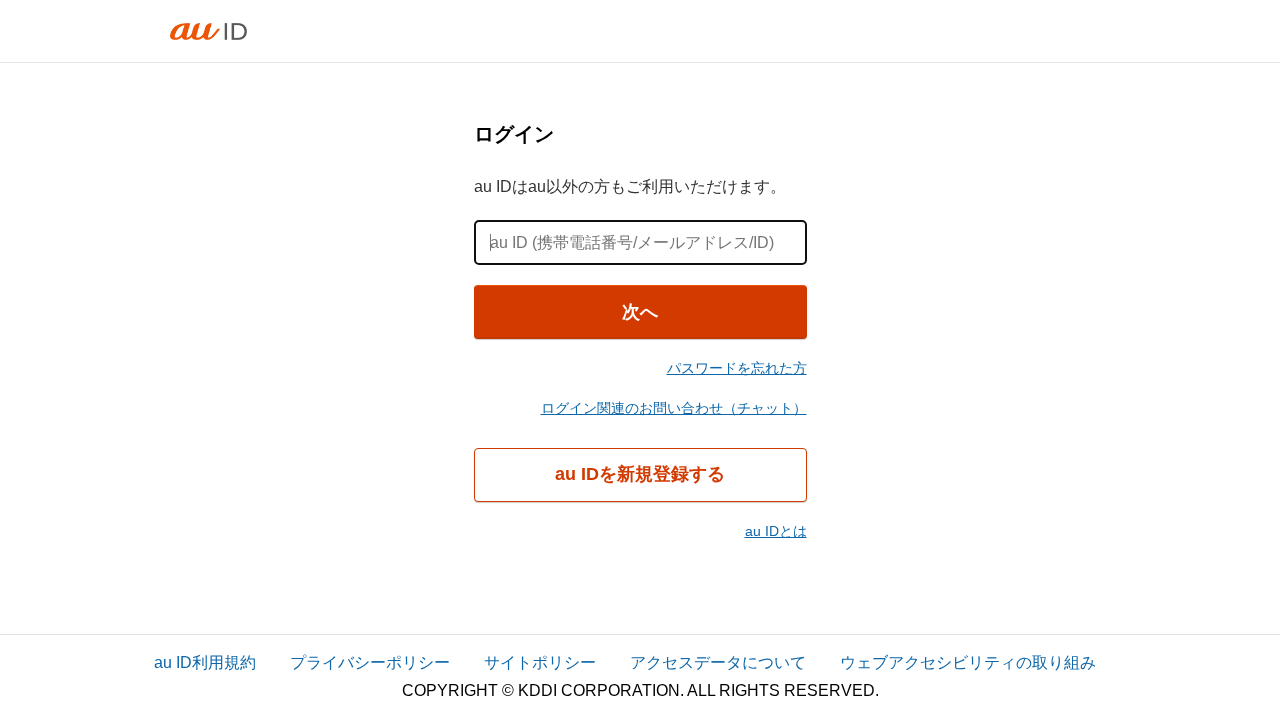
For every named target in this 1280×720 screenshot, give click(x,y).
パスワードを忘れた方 (737, 368)
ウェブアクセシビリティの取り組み (968, 662)
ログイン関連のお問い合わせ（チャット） (674, 408)
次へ (640, 312)
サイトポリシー (540, 662)
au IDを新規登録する (640, 474)
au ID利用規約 (205, 662)
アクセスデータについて (718, 662)
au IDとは (776, 531)
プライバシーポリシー (370, 662)
